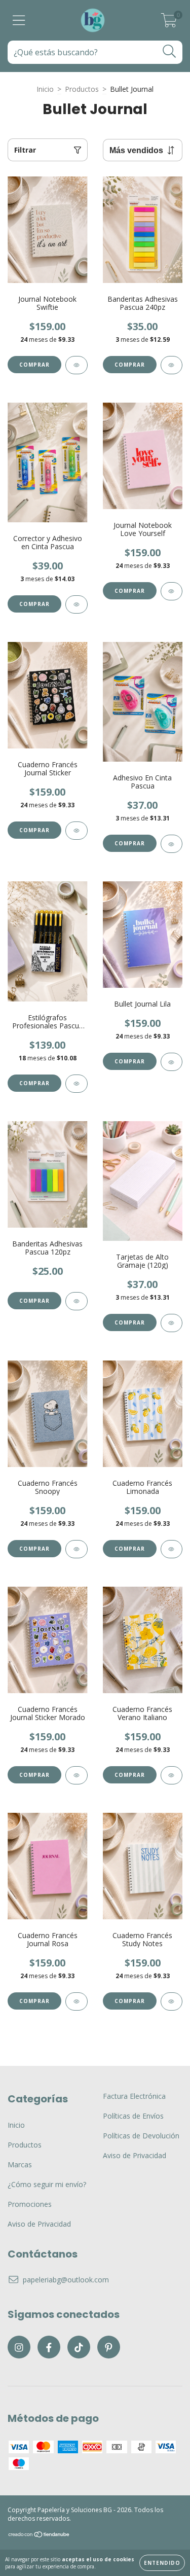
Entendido (162, 2563)
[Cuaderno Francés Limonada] (172, 1549)
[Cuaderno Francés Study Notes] (172, 2001)
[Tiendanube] (39, 2535)
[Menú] (19, 21)
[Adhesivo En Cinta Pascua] (172, 844)
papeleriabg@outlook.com (66, 2280)
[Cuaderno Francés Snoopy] (77, 1549)
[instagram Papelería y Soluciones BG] (19, 2347)
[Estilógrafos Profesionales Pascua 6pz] (77, 1084)
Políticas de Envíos (133, 2116)
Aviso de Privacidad (39, 2224)
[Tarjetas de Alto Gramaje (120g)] (172, 1323)
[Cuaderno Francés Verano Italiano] (172, 1775)
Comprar (34, 365)
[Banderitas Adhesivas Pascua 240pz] (172, 365)
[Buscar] (169, 51)
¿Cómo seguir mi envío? (47, 2184)
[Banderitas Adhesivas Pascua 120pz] (77, 1301)
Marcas (20, 2164)
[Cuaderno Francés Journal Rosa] (77, 2001)
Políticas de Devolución (141, 2136)
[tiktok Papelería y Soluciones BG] (79, 2347)
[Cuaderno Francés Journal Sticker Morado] (77, 1775)
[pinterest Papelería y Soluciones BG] (109, 2347)
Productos (82, 89)
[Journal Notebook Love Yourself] (172, 591)
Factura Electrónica (134, 2096)
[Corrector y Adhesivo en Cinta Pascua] (77, 604)
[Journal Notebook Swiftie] (77, 365)
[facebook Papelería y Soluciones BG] (49, 2347)
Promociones (30, 2204)
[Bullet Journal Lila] (172, 1062)
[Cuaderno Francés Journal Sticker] (77, 831)
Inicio (45, 89)
